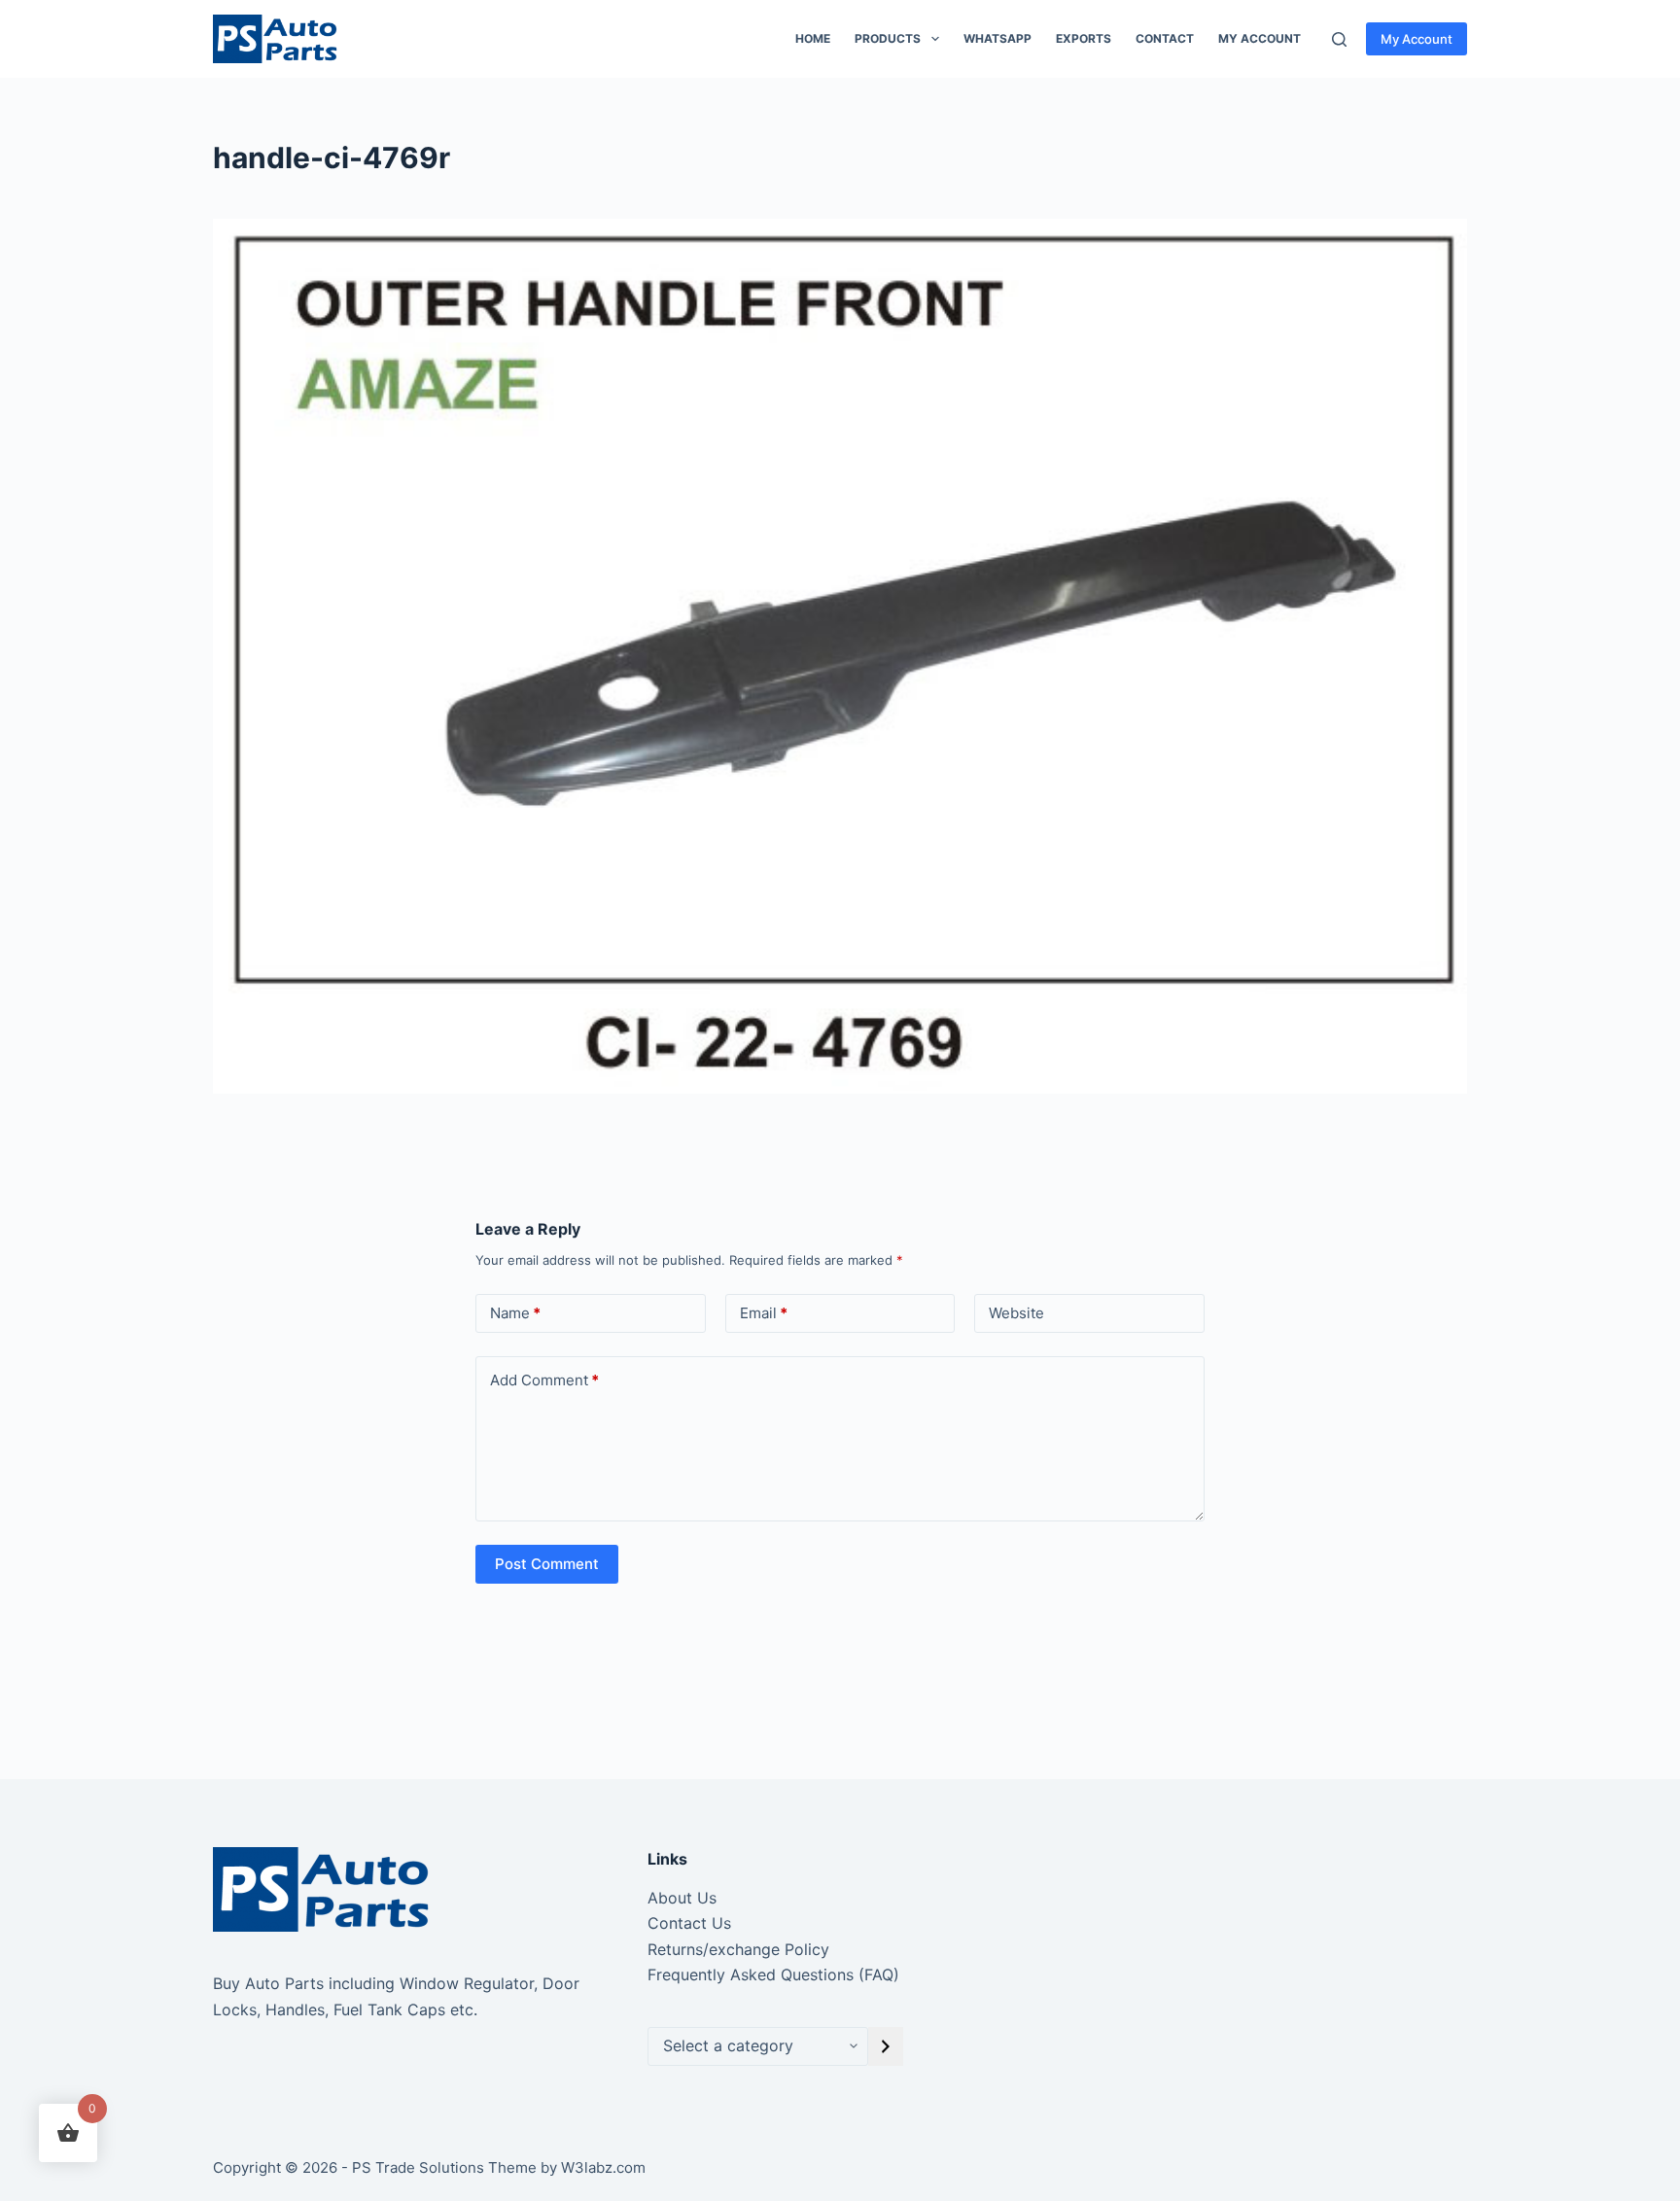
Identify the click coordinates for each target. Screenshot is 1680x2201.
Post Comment (547, 1564)
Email (764, 1313)
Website (1016, 1313)
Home (813, 38)
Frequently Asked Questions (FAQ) (773, 1974)
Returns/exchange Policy (738, 1949)
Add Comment (544, 1380)
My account (1260, 38)
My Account (1417, 39)
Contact (1165, 38)
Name (515, 1313)
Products (888, 38)
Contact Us (689, 1923)
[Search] (1339, 39)
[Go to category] (886, 2046)
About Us (682, 1898)
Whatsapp (997, 38)
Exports (1084, 38)
